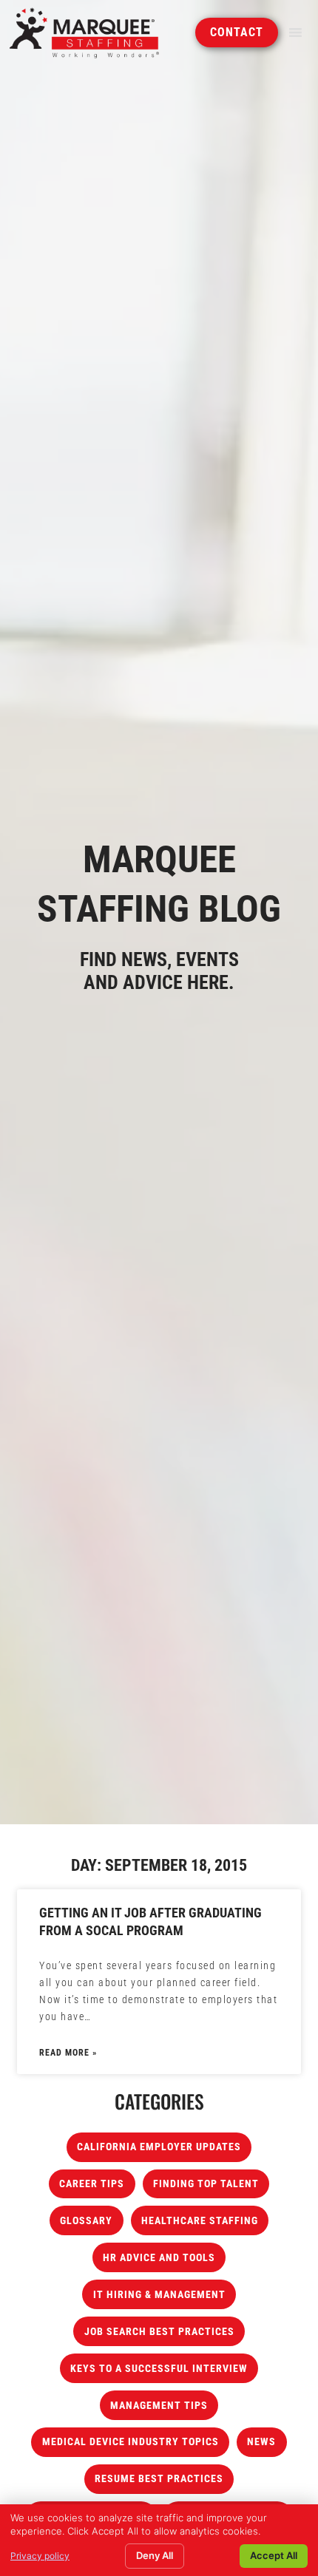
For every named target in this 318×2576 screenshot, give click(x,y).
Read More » (68, 2053)
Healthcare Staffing (200, 2221)
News (261, 2442)
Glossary (86, 2221)
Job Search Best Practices (159, 2332)
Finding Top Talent (206, 2184)
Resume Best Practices (159, 2479)
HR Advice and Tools (159, 2258)
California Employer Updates (159, 2147)
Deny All (155, 2555)
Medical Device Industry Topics (131, 2442)
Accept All (274, 2555)
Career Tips (92, 2184)
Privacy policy (40, 2556)
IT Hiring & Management (159, 2295)
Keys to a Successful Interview (159, 2369)
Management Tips (159, 2406)
